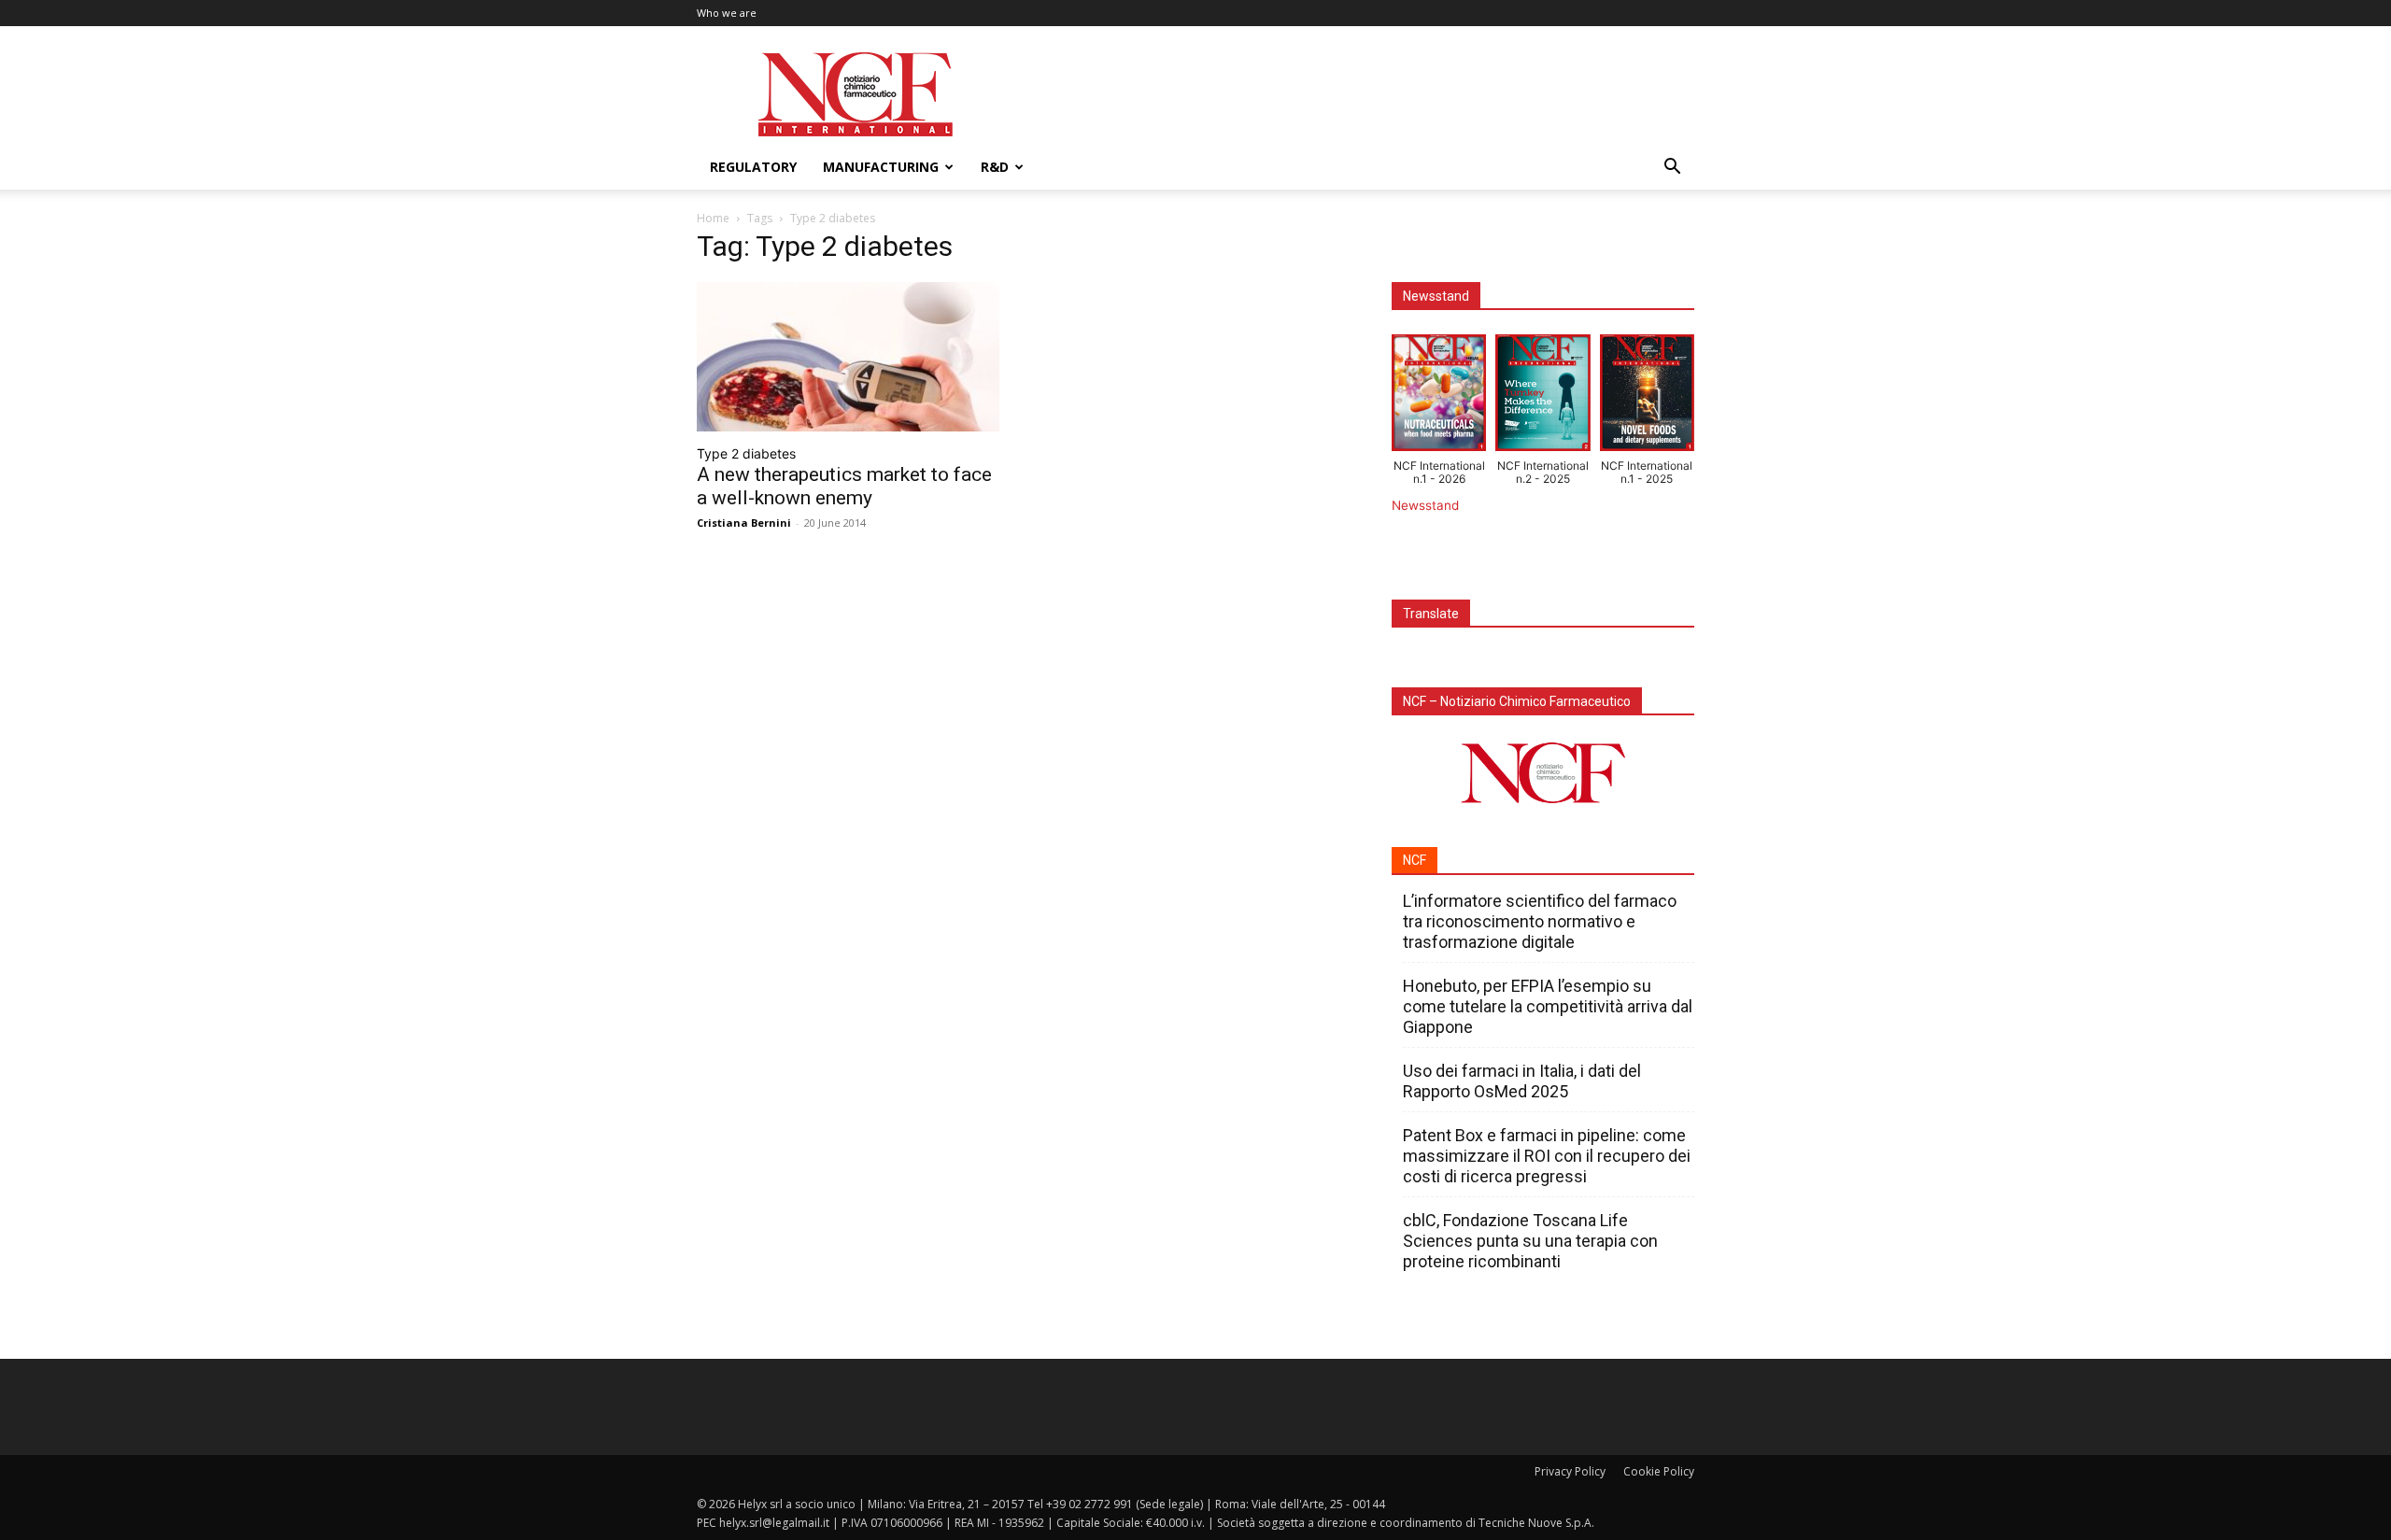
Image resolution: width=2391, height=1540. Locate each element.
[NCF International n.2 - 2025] (1542, 397)
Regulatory (753, 167)
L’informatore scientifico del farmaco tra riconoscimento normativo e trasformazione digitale (1540, 921)
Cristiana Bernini (744, 523)
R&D (995, 167)
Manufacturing (881, 167)
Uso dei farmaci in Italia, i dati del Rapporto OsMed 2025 (1522, 1081)
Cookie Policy (1659, 1471)
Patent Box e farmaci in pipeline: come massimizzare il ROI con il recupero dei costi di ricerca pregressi (1547, 1156)
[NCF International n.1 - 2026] (1439, 397)
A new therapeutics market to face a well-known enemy (844, 486)
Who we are (727, 13)
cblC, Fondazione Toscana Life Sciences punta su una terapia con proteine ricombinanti (1530, 1241)
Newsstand (1425, 505)
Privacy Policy (1570, 1471)
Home (713, 218)
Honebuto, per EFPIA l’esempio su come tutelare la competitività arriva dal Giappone (1548, 1006)
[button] (1672, 169)
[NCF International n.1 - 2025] (1647, 397)
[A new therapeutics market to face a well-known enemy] (848, 357)
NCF (1415, 860)
